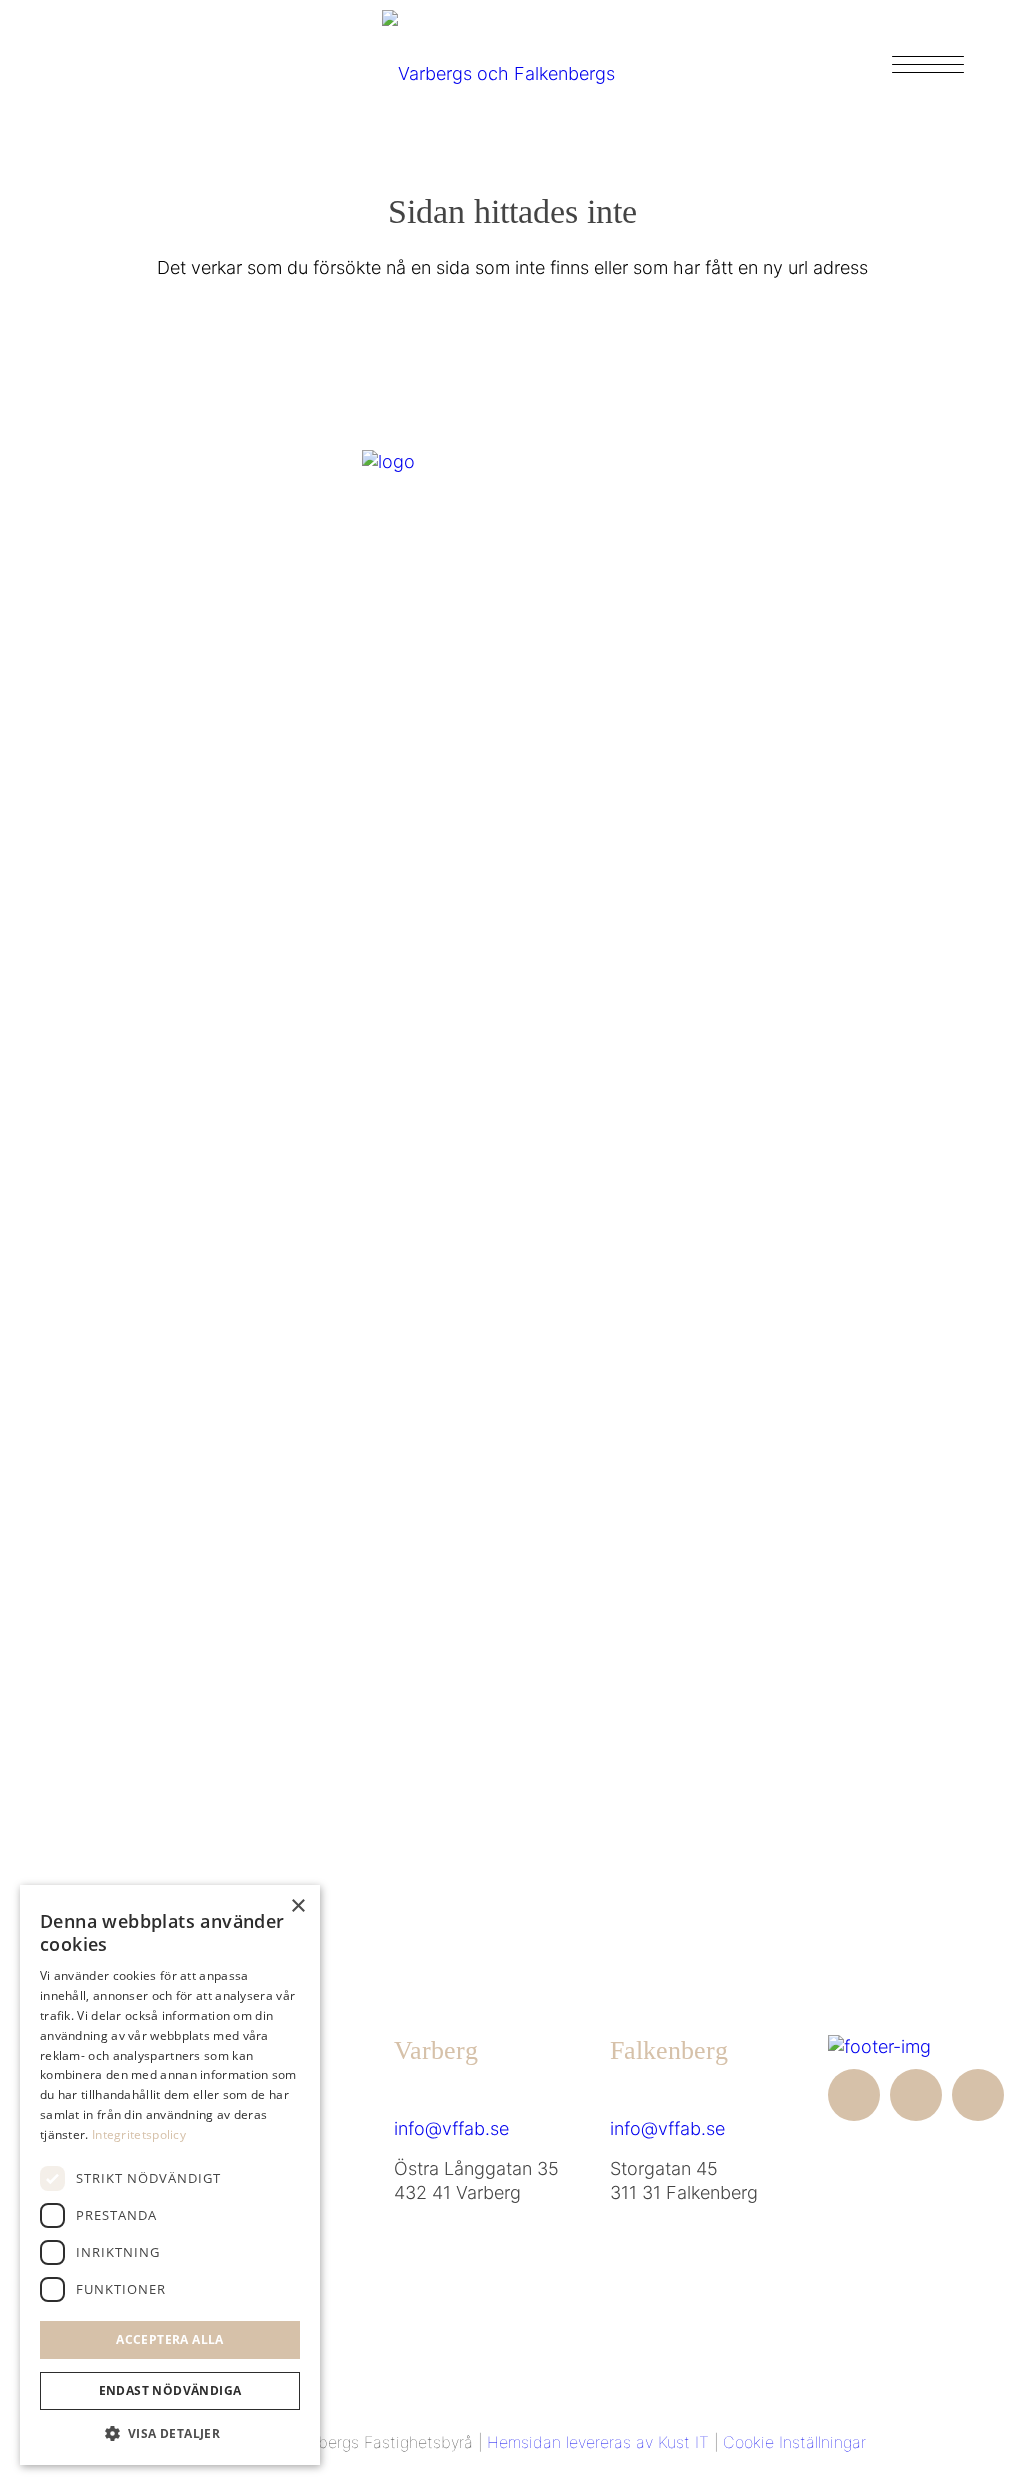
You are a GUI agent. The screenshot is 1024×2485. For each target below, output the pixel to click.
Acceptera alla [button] (170, 2339)
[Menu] (921, 64)
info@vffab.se (451, 2128)
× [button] (297, 1906)
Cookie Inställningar (794, 2442)
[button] (170, 2434)
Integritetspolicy (139, 2134)
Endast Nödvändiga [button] (170, 2390)
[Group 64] (512, 64)
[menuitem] (921, 64)
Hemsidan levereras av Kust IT (598, 2442)
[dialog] (170, 2175)
